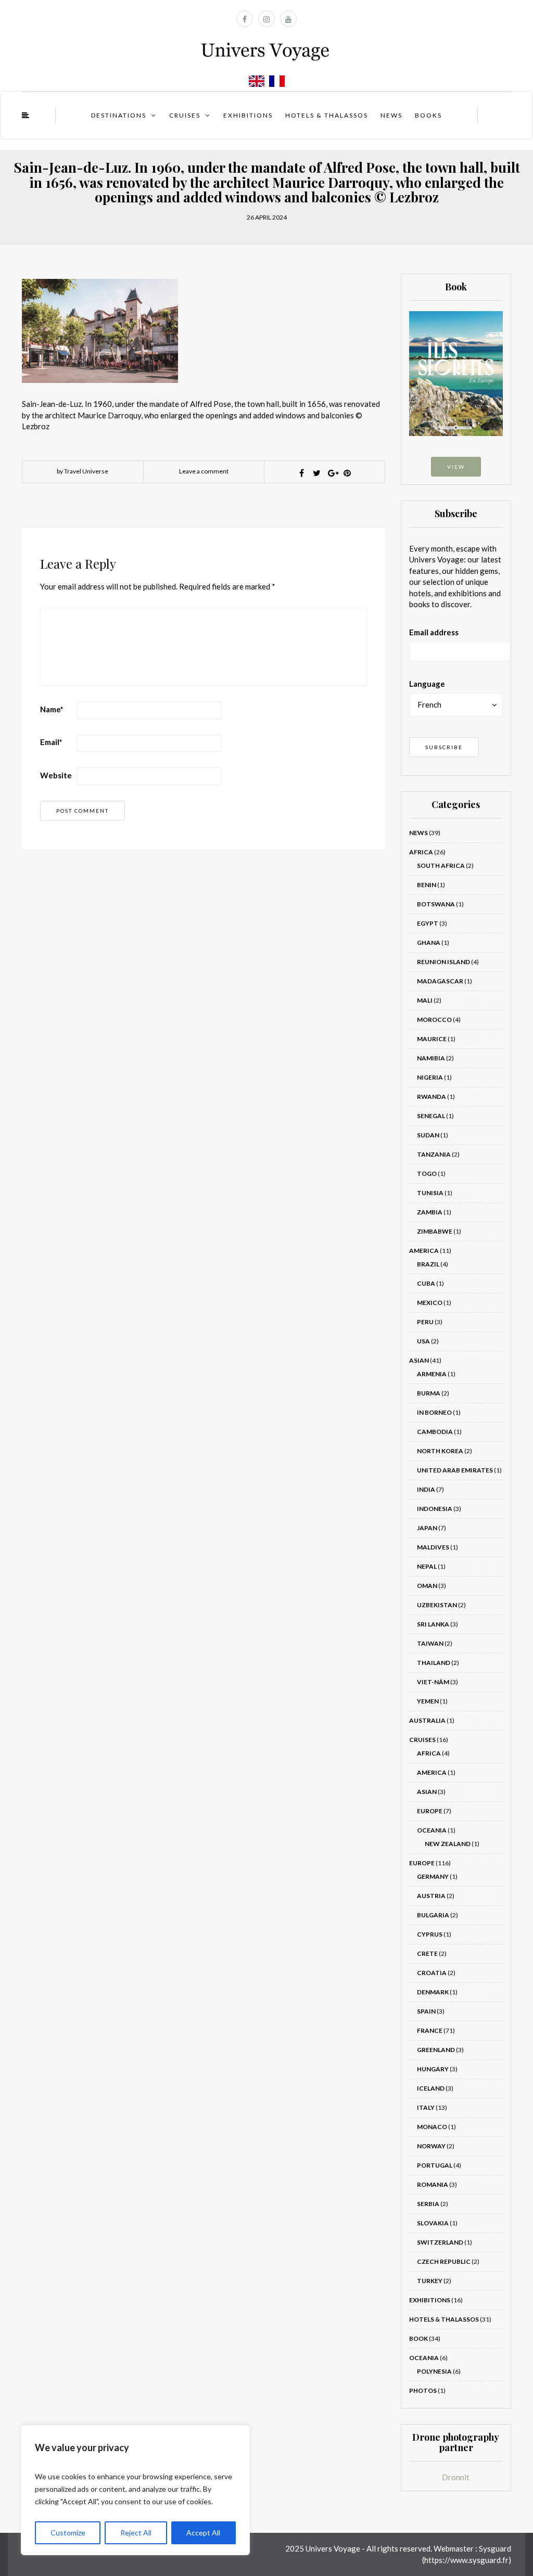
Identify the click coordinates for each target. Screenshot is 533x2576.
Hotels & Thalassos (327, 115)
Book (418, 2338)
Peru (425, 1322)
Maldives (433, 1547)
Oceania (432, 1830)
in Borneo (434, 1412)
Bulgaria (433, 1915)
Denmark (433, 1992)
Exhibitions (248, 115)
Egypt (428, 923)
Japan (427, 1528)
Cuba (426, 1283)
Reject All (136, 2533)
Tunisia (430, 1193)
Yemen (428, 1701)
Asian (419, 1360)
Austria (431, 1896)
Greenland (436, 2050)
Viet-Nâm (433, 1682)
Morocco (434, 1020)
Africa (421, 852)
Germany (433, 1876)
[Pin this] (347, 473)
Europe (430, 1811)
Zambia (430, 1212)
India (426, 1489)
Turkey (430, 2281)
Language (427, 684)
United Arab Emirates (455, 1470)
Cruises (185, 115)
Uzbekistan (437, 1605)
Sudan (428, 1135)
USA (423, 1341)
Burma (429, 1393)
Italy (426, 2107)
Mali (425, 1000)
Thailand (434, 1663)
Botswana (436, 904)
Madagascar (440, 981)
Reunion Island (443, 962)
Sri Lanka (433, 1624)
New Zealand (448, 1844)
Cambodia (435, 1432)
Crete (427, 1953)
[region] (135, 2490)
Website (56, 775)
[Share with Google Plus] (332, 473)
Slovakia (433, 2223)
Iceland (431, 2088)
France (430, 2030)
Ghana (429, 943)
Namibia (431, 1058)
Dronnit (456, 2477)
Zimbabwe (435, 1231)
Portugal (435, 2165)
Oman (427, 1586)
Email (51, 742)
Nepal (427, 1566)
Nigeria (430, 1077)
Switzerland (440, 2242)
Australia (427, 1720)
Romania (433, 2184)
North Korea (440, 1451)
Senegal (431, 1116)
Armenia (432, 1374)
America (424, 1251)
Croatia (432, 1973)
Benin (427, 885)
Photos (423, 2391)
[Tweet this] (317, 473)
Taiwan (430, 1643)
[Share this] (302, 473)
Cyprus (430, 1934)
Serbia (428, 2204)
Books (428, 115)
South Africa (441, 866)
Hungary (433, 2069)
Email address (434, 632)
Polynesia (434, 2371)
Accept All (203, 2533)
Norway (431, 2146)
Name (52, 709)
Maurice (432, 1039)
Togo (427, 1174)
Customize (68, 2533)
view (456, 467)
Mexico (430, 1303)
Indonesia (435, 1509)
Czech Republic (444, 2261)
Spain (426, 2011)
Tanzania (434, 1154)
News (391, 115)
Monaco (432, 2127)
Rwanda (432, 1097)
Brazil (428, 1264)
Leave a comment (204, 471)
